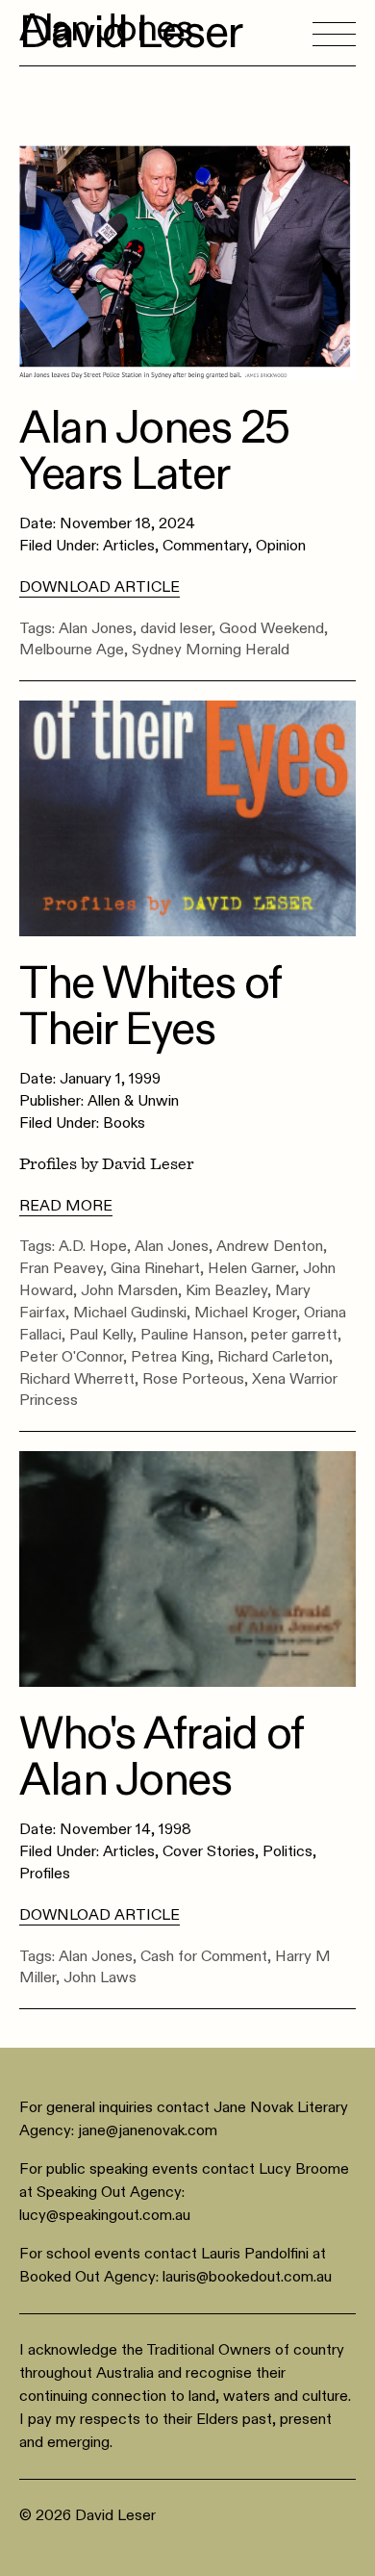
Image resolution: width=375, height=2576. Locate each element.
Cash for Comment (204, 1956)
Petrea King (170, 1357)
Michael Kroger (245, 1313)
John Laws (100, 1977)
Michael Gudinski (130, 1313)
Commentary (205, 546)
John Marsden (129, 1290)
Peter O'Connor (71, 1357)
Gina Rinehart (155, 1268)
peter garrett (294, 1335)
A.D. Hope (93, 1246)
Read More (66, 1206)
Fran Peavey (61, 1268)
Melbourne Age (72, 650)
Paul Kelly (101, 1335)
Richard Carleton (273, 1357)
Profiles (45, 1874)
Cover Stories (209, 1851)
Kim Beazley (226, 1290)
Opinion (281, 546)
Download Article (100, 587)
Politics (287, 1851)
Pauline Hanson (192, 1335)
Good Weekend (272, 628)
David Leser (131, 33)
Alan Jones (96, 628)
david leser (176, 628)
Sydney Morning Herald (211, 650)
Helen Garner (251, 1268)
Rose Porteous (193, 1379)
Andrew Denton (270, 1246)
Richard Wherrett (77, 1379)
